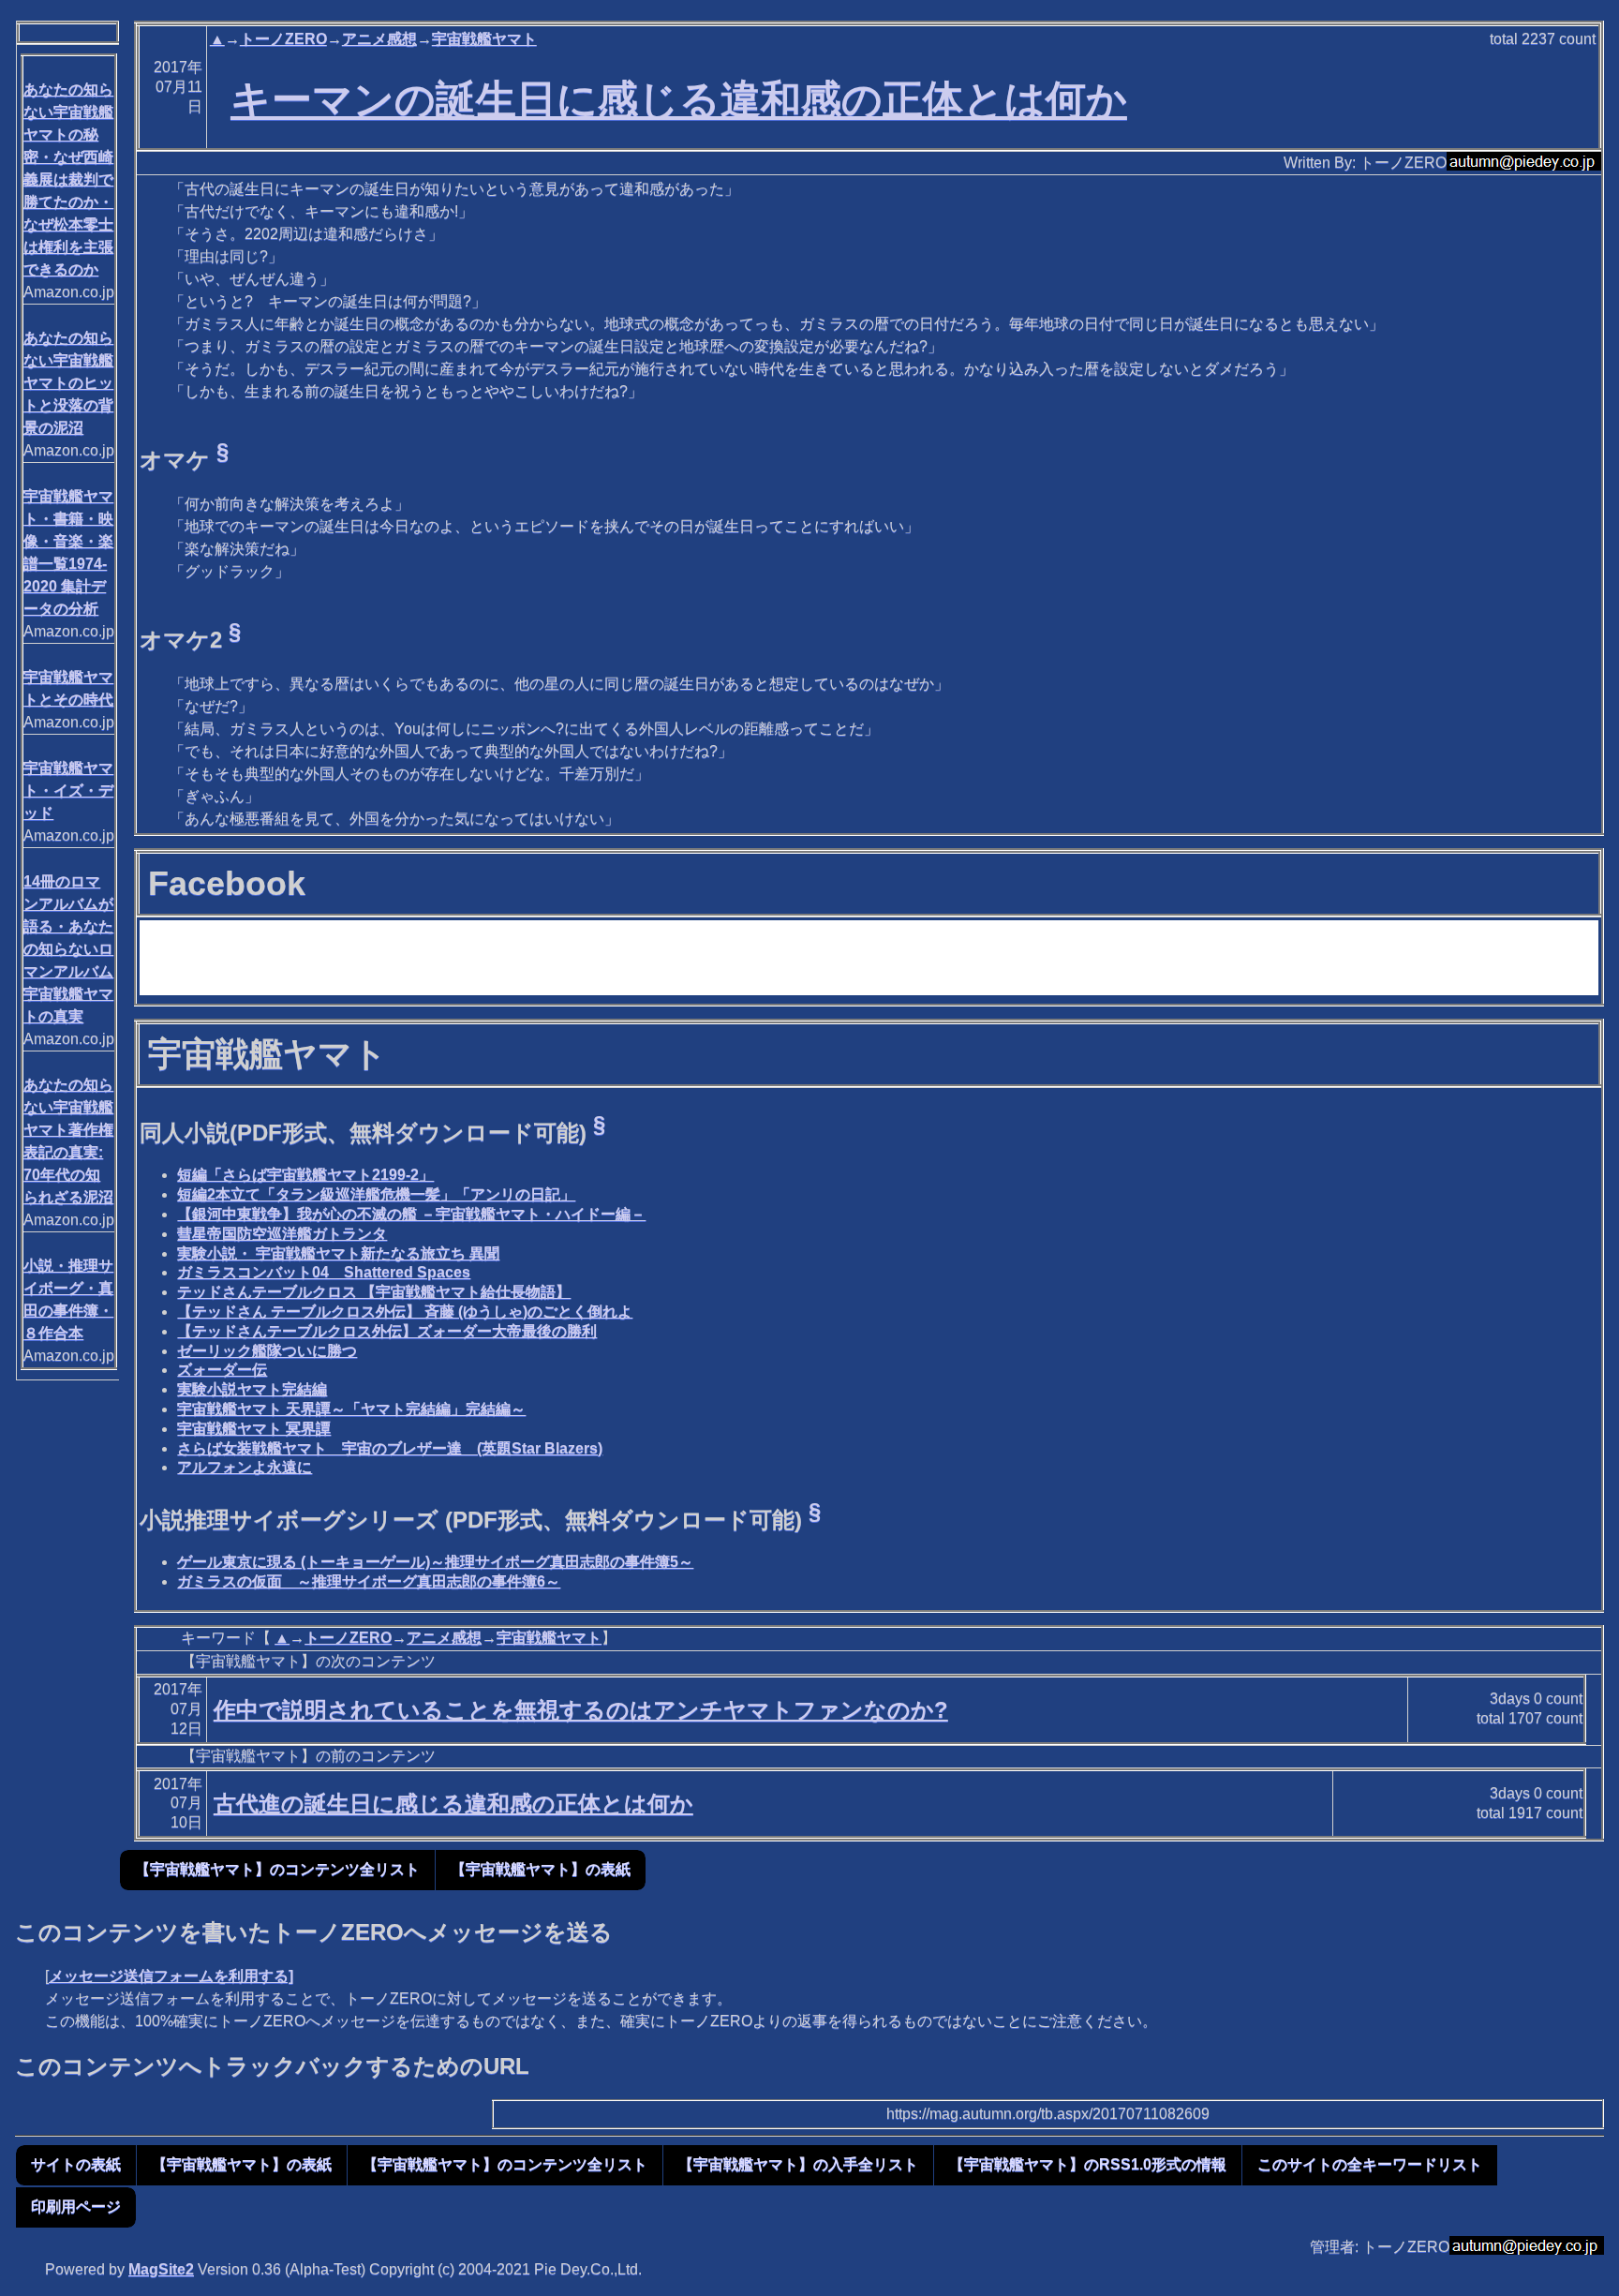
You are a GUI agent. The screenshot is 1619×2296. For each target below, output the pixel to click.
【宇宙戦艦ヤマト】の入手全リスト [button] (798, 2164)
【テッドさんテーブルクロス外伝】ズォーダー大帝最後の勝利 (387, 1331)
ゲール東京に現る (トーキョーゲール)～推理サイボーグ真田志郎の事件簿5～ (435, 1562)
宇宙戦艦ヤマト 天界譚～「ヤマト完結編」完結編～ (351, 1409)
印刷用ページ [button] (76, 2207)
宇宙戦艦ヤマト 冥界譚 (254, 1429)
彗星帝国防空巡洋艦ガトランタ (282, 1234)
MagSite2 (161, 2269)
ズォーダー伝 (222, 1370)
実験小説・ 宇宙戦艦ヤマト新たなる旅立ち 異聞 (338, 1253)
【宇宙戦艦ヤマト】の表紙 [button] (541, 1869)
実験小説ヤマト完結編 (252, 1389)
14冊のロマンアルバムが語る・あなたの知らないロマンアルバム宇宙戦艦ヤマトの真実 (68, 949)
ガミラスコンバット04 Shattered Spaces (324, 1272)
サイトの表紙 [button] (76, 2164)
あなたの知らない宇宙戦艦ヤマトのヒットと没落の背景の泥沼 (68, 383)
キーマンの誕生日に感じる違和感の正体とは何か (679, 99)
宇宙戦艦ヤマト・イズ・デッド (68, 790)
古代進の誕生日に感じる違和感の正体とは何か (453, 1804)
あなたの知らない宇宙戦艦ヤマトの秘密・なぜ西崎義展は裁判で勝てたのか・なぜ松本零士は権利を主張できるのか (68, 179)
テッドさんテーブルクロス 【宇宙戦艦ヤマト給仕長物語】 (374, 1292)
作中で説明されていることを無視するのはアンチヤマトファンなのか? (581, 1710)
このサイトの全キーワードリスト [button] (1370, 2164)
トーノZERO (283, 39)
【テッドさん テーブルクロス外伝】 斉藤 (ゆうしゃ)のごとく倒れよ (405, 1312)
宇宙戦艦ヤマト (484, 39)
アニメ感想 (379, 39)
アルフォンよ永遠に (245, 1467)
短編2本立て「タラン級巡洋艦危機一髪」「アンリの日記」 (376, 1194)
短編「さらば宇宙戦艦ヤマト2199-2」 (305, 1175)
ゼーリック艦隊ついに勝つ (267, 1351)
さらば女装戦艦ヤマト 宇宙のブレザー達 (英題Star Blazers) (390, 1448)
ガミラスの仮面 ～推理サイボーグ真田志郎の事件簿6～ (369, 1581)
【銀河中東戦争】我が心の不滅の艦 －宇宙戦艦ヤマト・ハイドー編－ (411, 1214)
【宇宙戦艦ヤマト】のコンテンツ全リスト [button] (277, 1869)
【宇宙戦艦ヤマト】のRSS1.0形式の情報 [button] (1088, 2164)
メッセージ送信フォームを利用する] (171, 1976)
